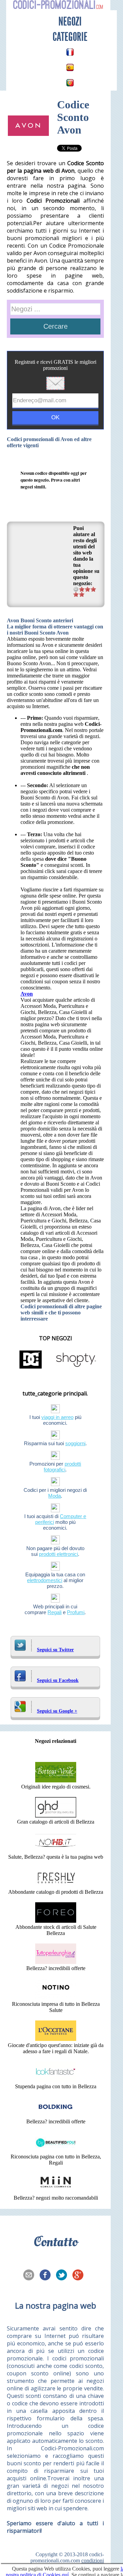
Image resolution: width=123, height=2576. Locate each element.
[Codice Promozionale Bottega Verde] (56, 1781)
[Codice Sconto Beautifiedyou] (56, 2150)
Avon (27, 994)
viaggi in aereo (57, 1417)
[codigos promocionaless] (70, 67)
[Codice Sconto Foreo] (56, 1921)
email (31, 2276)
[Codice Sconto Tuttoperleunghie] (56, 1962)
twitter (64, 2276)
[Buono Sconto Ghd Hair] (56, 1816)
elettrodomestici (45, 1580)
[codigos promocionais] (70, 83)
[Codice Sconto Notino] (56, 1998)
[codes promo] (70, 52)
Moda (54, 1496)
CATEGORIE (70, 37)
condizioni (93, 2561)
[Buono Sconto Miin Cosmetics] (56, 2192)
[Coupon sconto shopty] (76, 1368)
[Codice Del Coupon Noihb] (56, 1851)
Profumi (76, 1612)
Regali (54, 1612)
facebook (47, 2276)
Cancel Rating (76, 589)
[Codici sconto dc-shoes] (31, 1368)
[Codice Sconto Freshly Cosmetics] (56, 1886)
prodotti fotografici (62, 1467)
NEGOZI (70, 21)
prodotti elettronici (58, 1554)
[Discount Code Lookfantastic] (56, 2080)
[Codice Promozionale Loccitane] (56, 2039)
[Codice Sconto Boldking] (56, 2115)
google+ (80, 2276)
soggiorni (75, 1443)
